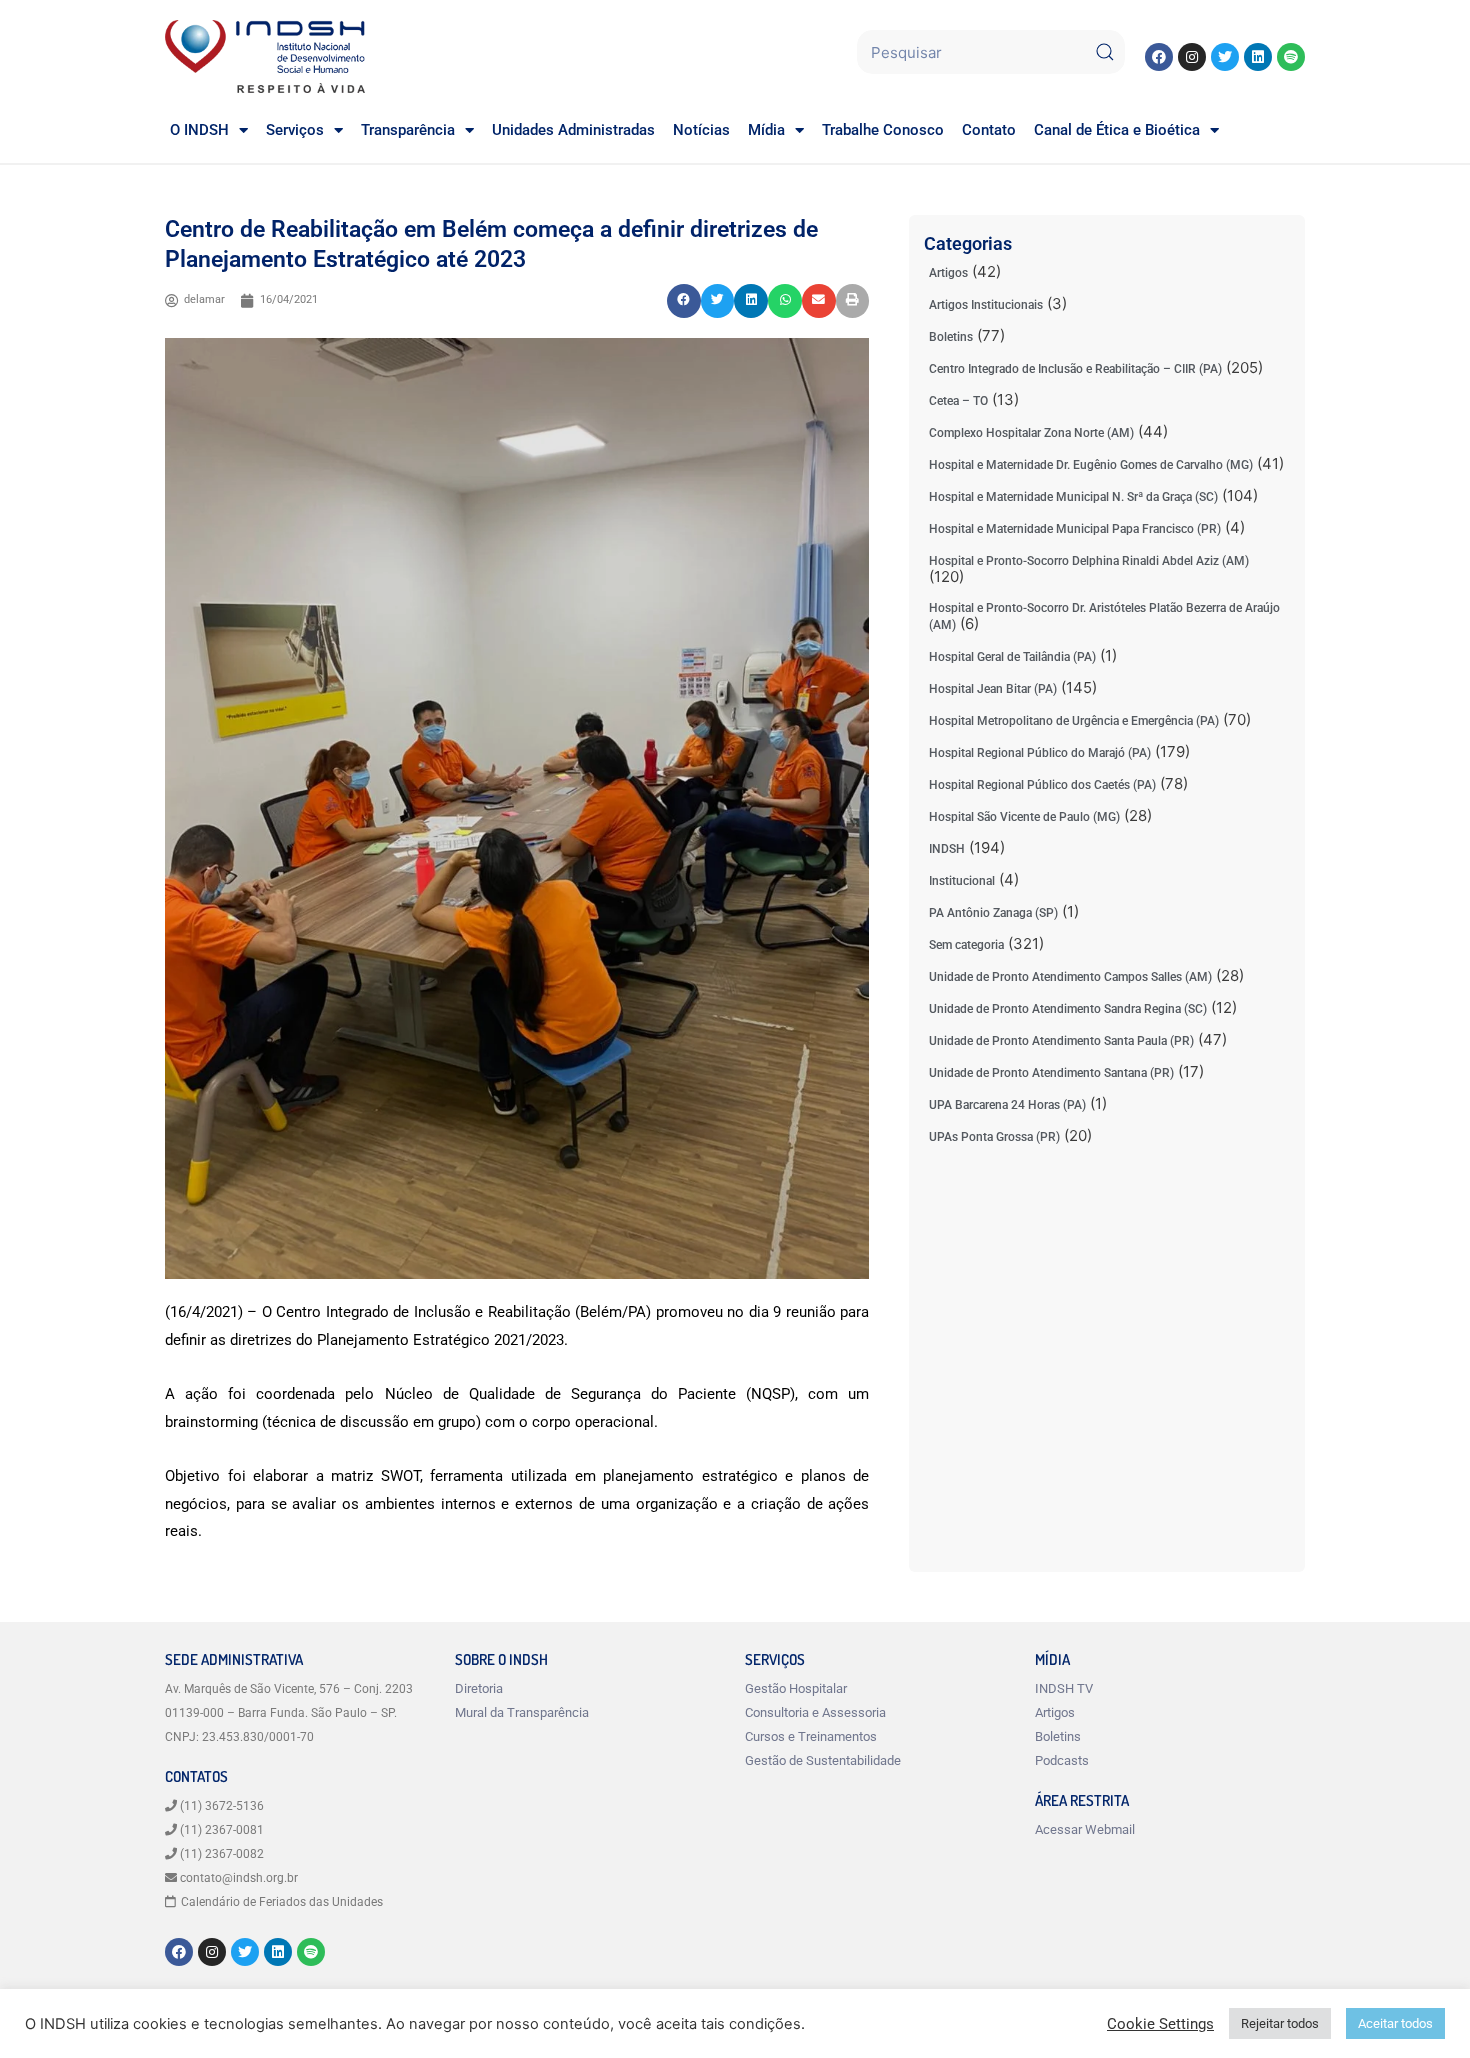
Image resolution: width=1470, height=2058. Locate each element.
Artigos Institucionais (986, 305)
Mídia (766, 130)
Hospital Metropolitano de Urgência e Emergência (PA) (1074, 721)
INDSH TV (1064, 1688)
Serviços (295, 130)
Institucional (962, 881)
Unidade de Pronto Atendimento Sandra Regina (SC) (1068, 1009)
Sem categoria (966, 945)
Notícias (701, 130)
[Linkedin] (1258, 57)
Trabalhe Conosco (883, 130)
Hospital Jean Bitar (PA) (993, 689)
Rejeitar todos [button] (1280, 2023)
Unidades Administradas (573, 130)
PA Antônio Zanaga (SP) (993, 913)
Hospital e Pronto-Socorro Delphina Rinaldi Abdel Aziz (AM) (1089, 561)
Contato (989, 130)
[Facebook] (1159, 57)
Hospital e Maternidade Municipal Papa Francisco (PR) (1075, 529)
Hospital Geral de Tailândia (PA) (1012, 657)
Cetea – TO (958, 401)
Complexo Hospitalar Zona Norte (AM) (1031, 433)
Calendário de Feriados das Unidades (282, 1902)
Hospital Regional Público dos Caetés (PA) (1042, 785)
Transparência (408, 130)
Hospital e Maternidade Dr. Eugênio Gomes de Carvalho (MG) (1091, 465)
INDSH (947, 849)
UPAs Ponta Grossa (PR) (994, 1137)
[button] (684, 301)
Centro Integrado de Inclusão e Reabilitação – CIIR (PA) (1075, 369)
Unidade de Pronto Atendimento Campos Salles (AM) (1070, 977)
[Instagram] (1192, 57)
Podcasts (1062, 1760)
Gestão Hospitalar (796, 1688)
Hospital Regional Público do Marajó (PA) (1040, 753)
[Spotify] (1291, 57)
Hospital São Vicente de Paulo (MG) (1024, 817)
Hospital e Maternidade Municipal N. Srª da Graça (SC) (1073, 497)
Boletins (951, 337)
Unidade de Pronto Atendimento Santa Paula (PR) (1061, 1041)
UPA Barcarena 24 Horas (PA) (1007, 1105)
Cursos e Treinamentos (811, 1736)
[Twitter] (1225, 57)
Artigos (948, 273)
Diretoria (479, 1688)
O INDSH (199, 130)
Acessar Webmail (1085, 1829)
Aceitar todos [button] (1395, 2023)
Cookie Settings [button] (1160, 2024)
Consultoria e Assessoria (815, 1712)
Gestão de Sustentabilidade (823, 1760)
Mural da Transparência (522, 1712)
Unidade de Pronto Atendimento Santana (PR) (1051, 1073)
